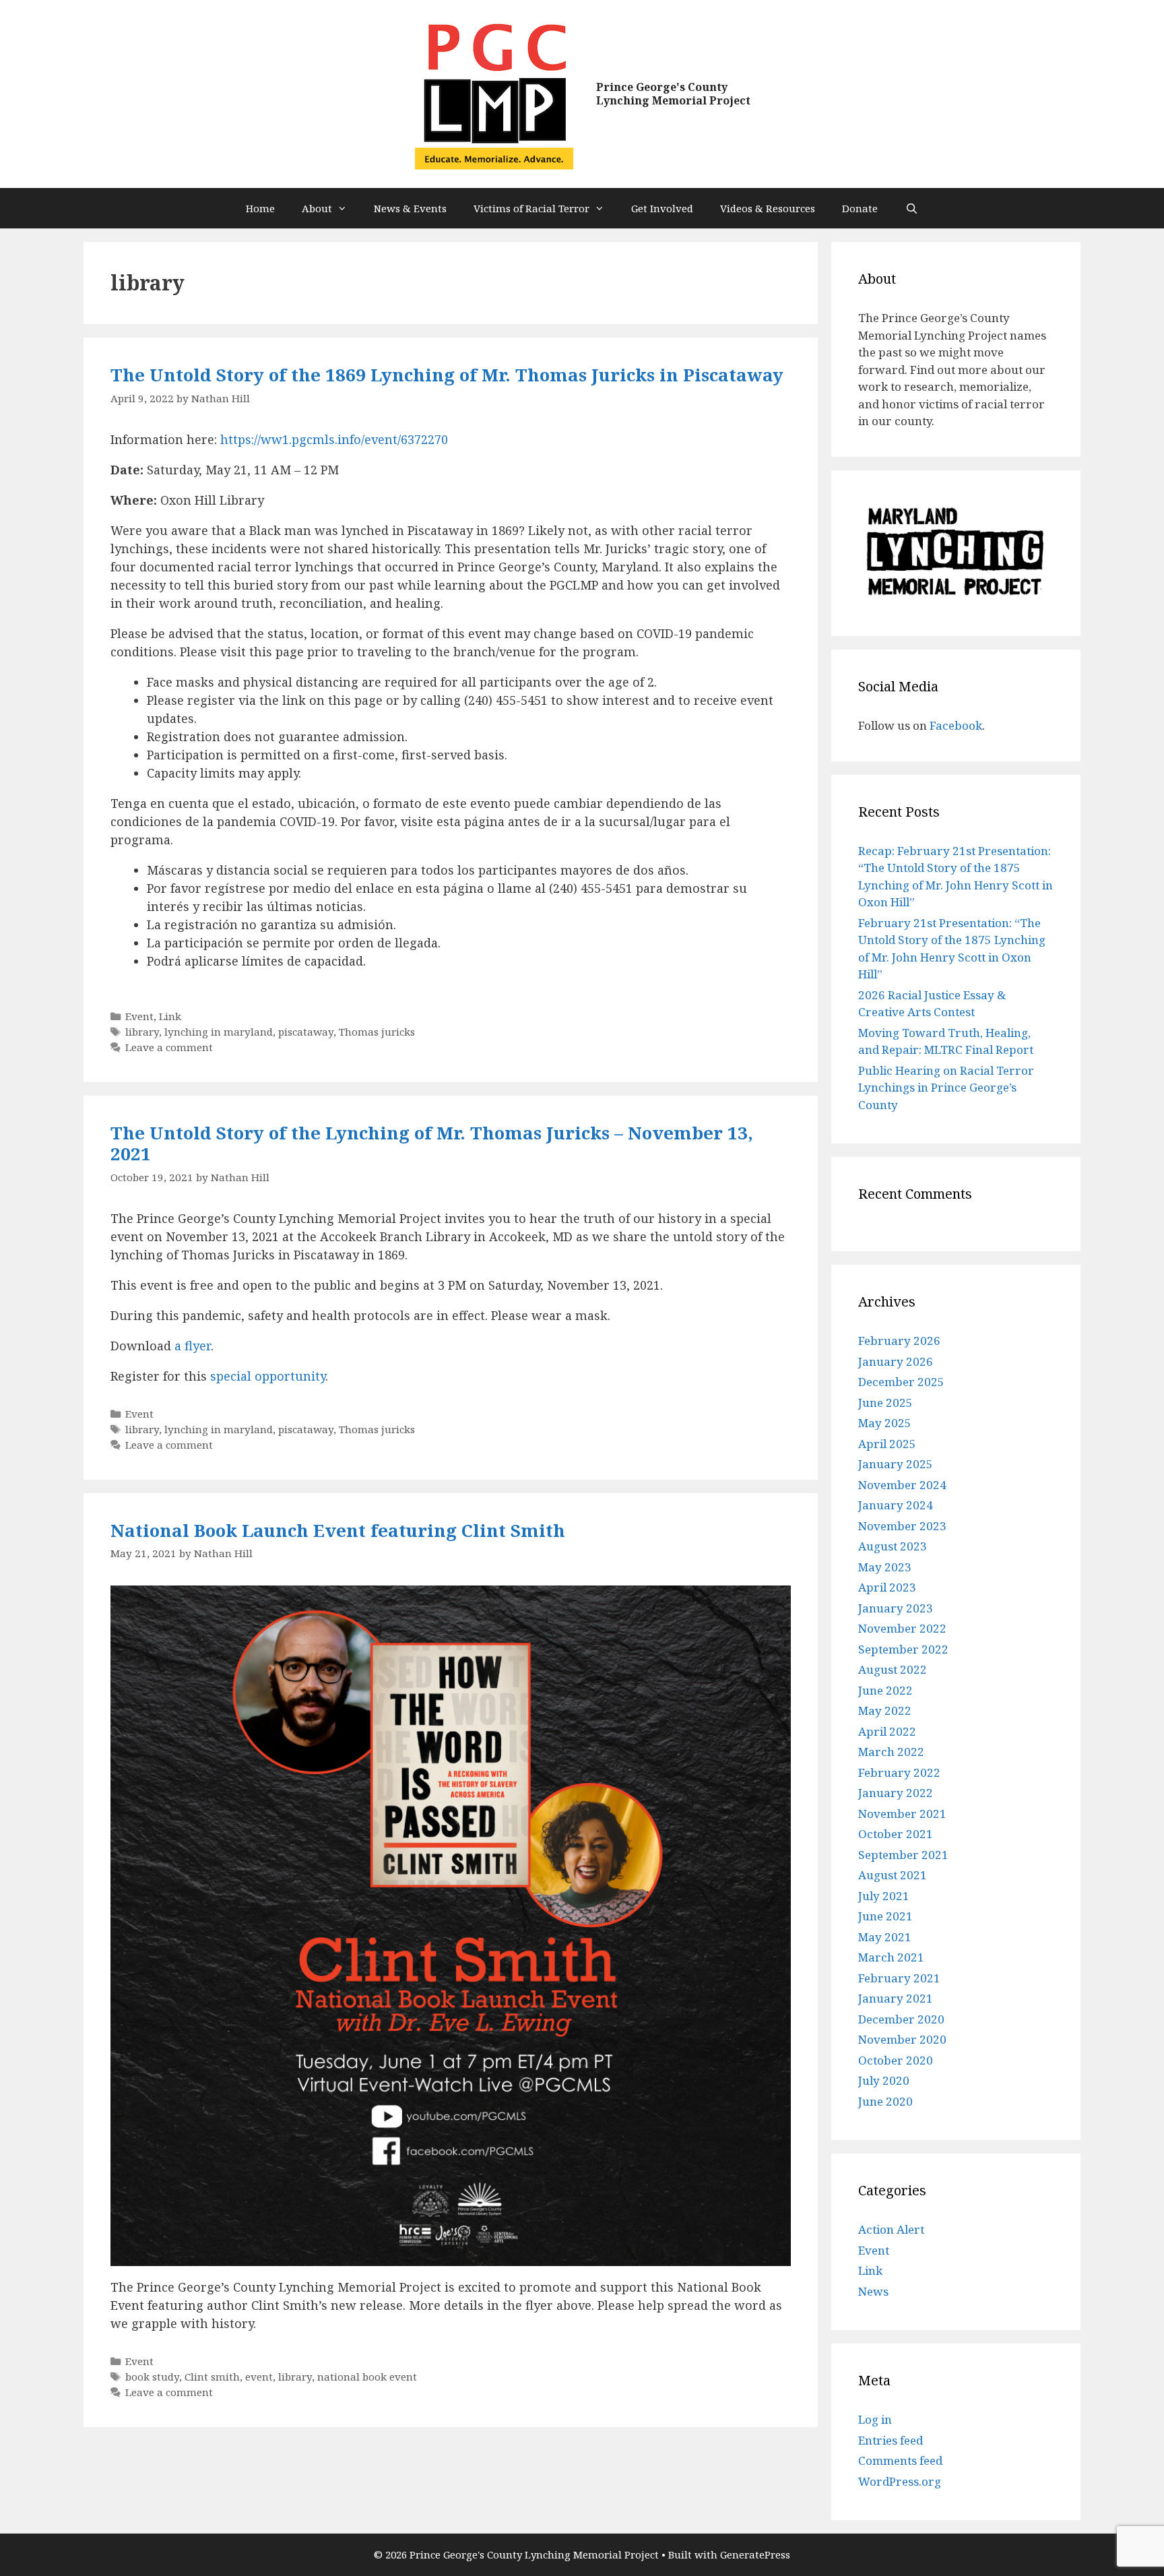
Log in (875, 2419)
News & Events (410, 208)
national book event (367, 2377)
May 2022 (885, 1710)
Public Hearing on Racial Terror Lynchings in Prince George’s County (946, 1088)
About (317, 208)
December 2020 (901, 2019)
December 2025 (901, 1382)
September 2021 (903, 1855)
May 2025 (885, 1423)
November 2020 (902, 2039)
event (259, 2377)
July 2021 (884, 1896)
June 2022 (885, 1690)
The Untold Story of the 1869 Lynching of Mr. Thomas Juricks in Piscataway (447, 375)
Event (139, 1016)
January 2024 (896, 1505)
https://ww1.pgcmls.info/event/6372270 (334, 439)
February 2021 (899, 1978)
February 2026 (899, 1341)
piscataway (306, 1032)
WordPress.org (900, 2481)
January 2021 (896, 1998)
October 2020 (896, 2060)
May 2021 (885, 1937)
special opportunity (268, 1376)
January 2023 (896, 1608)
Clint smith (212, 2377)
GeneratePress (755, 2554)
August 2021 (893, 1875)
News (873, 2291)
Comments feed (900, 2460)
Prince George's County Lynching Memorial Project (673, 93)
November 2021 (902, 1814)
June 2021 (885, 1916)
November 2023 (902, 1526)
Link (170, 1016)
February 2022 (899, 1772)
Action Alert (891, 2229)
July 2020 (884, 2080)
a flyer (193, 1346)
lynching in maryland (219, 1032)
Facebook (956, 725)
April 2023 (887, 1587)
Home (260, 208)
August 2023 (893, 1546)
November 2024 (902, 1485)
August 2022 (893, 1669)
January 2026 (896, 1361)
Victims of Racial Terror (531, 208)
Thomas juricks (377, 1032)
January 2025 (896, 1464)
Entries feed (891, 2440)
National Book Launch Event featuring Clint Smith (338, 1530)
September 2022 (903, 1649)
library (142, 1032)
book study (152, 2377)
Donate (860, 208)
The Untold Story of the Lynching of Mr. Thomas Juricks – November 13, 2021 (432, 1143)
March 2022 (891, 1752)
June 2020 (885, 2101)
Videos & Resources (768, 208)
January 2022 (896, 1793)
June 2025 (885, 1403)
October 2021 (896, 1834)
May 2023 (885, 1567)
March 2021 (891, 1957)
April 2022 (887, 1731)
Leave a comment (169, 1047)
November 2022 (902, 1628)
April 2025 (887, 1444)
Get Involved (662, 208)
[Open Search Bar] (911, 208)
